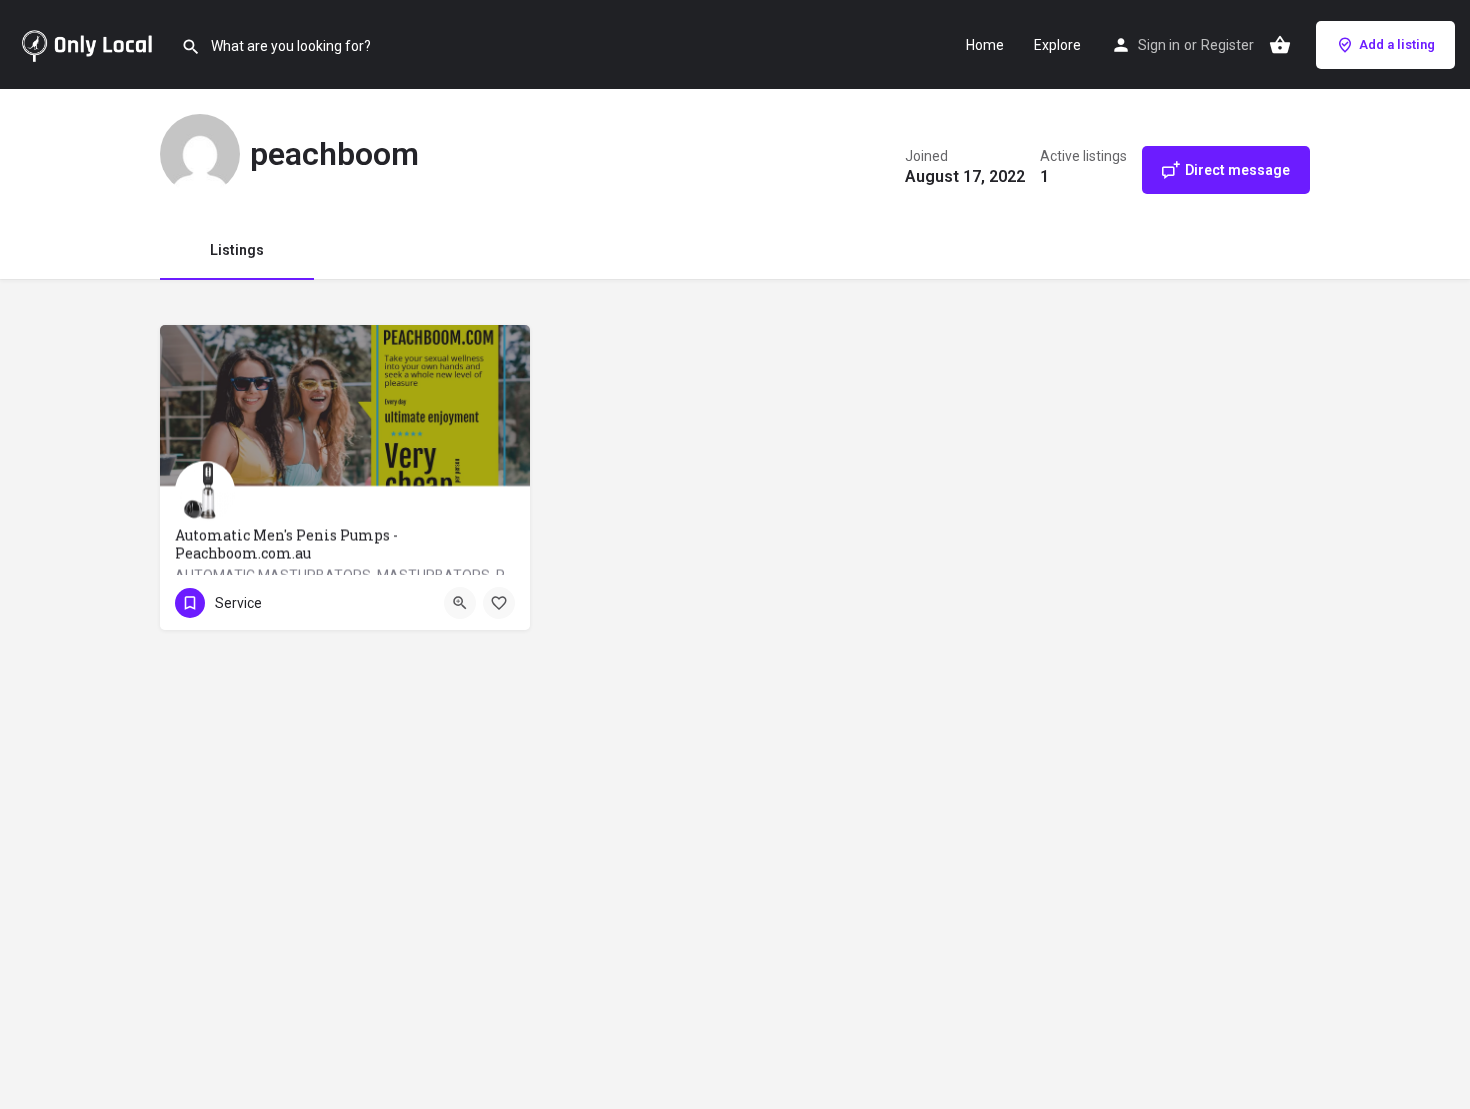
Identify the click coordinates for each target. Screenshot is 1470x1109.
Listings (237, 250)
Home (985, 45)
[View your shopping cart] (1280, 45)
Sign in (1159, 45)
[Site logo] (90, 43)
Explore (1057, 45)
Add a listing (1397, 44)
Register (1227, 45)
